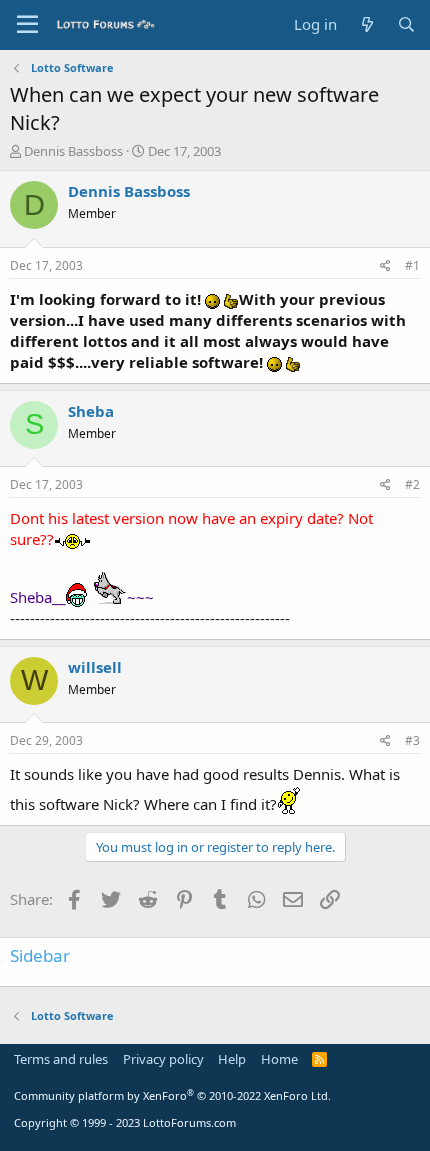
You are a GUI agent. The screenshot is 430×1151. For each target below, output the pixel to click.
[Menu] (27, 25)
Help (232, 1059)
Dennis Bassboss (73, 151)
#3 (412, 740)
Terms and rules (61, 1059)
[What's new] (366, 24)
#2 (412, 484)
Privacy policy (163, 1059)
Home (279, 1059)
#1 (412, 265)
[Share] (385, 266)
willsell (95, 667)
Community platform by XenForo (172, 1095)
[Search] (406, 24)
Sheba (91, 411)
